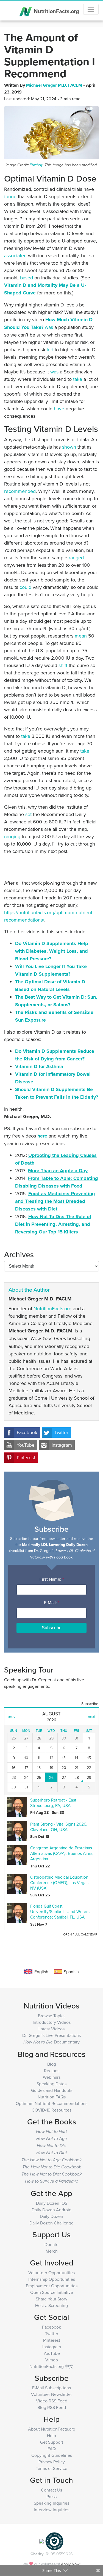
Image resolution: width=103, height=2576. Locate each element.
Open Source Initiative (52, 2292)
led (50, 350)
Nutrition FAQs (52, 2097)
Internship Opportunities (52, 2279)
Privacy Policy (52, 2462)
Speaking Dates (51, 2084)
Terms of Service (51, 2468)
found (10, 196)
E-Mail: (52, 1603)
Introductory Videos (52, 2022)
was (49, 327)
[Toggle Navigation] (91, 9)
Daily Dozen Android (51, 2210)
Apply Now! (71, 2564)
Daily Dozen (51, 2216)
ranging (12, 836)
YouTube (26, 1445)
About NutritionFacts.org (52, 2429)
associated (15, 255)
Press (51, 2496)
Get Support (52, 2442)
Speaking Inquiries (51, 2503)
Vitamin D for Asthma (39, 1066)
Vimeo (52, 2360)
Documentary (51, 2042)
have (59, 409)
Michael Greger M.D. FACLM (55, 85)
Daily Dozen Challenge (51, 2223)
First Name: (52, 1579)
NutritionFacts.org (56, 11)
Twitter (61, 1432)
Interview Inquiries (51, 2510)
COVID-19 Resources (51, 2110)
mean (81, 636)
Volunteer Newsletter (51, 2394)
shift (63, 665)
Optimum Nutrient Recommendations (51, 2103)
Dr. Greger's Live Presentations (51, 2035)
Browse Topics (52, 2016)
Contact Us (51, 2490)
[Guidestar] (41, 2541)
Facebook (27, 1432)
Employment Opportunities (52, 2286)
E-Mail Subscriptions (51, 2388)
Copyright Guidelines (52, 2455)
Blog (52, 2064)
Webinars (52, 2077)
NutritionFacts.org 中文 (51, 2366)
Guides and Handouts (52, 2090)
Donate (51, 2244)
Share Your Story (51, 2299)
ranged (76, 558)
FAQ (52, 2449)
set (28, 814)
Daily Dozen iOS (52, 2203)
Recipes (52, 2071)
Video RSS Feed (52, 2401)
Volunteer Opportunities (51, 2273)
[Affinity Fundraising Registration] (54, 2541)
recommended (20, 491)
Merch (52, 2251)
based (27, 278)
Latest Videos (51, 2029)
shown (69, 447)
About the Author (29, 1290)
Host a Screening (51, 2305)
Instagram (62, 1445)
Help (51, 2435)
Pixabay (36, 165)
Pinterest (26, 1458)
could (25, 587)
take (78, 379)
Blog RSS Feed (52, 2407)
